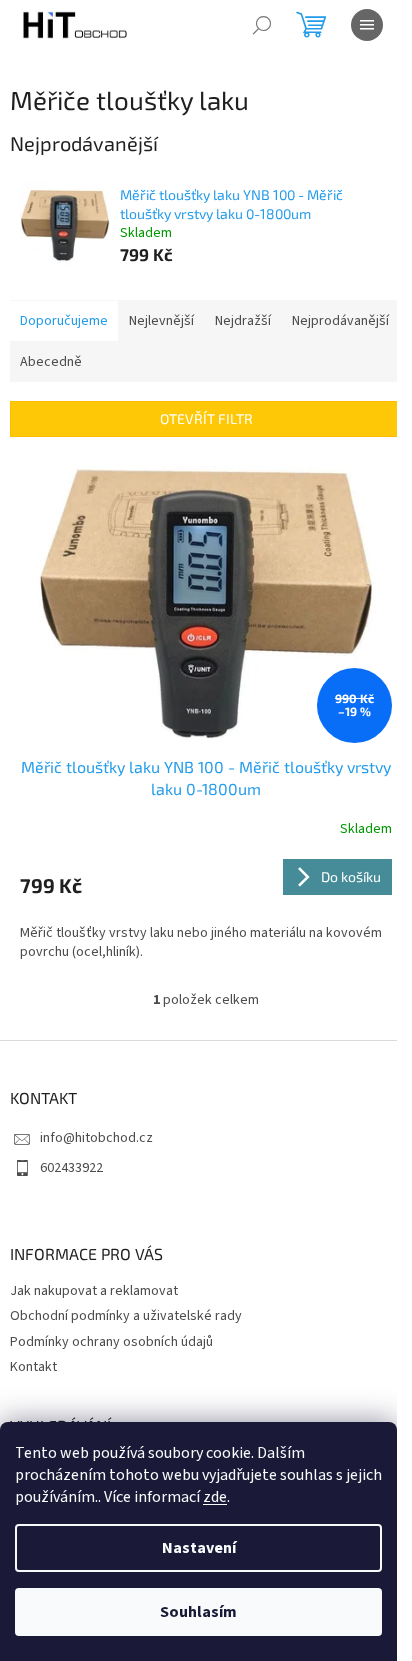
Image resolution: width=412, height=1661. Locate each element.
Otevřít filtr (206, 418)
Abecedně (51, 362)
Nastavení (199, 1548)
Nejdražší (243, 321)
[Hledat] (262, 25)
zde (215, 1497)
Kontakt (33, 1367)
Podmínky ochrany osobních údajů (111, 1342)
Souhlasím (198, 1612)
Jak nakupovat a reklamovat (94, 1291)
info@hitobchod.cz (96, 1138)
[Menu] (367, 25)
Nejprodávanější (340, 321)
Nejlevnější (161, 321)
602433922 (71, 1168)
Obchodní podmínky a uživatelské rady (126, 1316)
